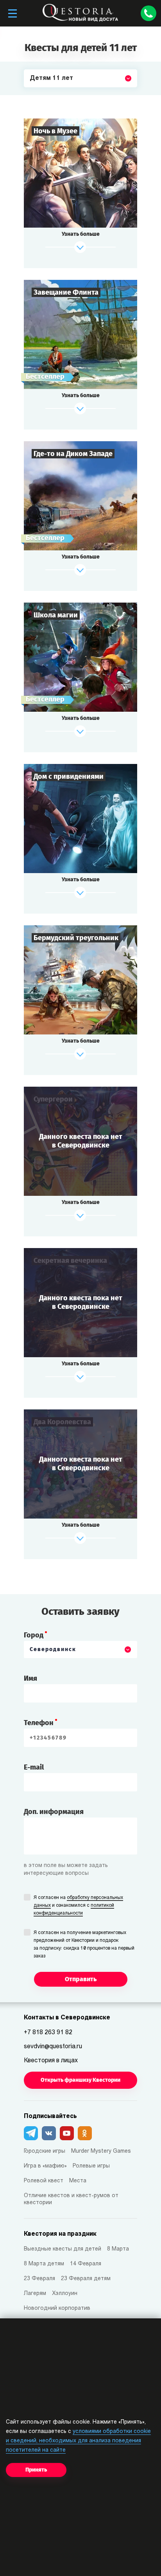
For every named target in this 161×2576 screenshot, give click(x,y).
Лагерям (35, 2294)
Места (78, 2181)
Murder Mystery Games (101, 2151)
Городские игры (45, 2151)
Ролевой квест (44, 2181)
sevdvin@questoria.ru (53, 2047)
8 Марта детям (44, 2264)
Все (36, 97)
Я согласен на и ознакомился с (78, 1906)
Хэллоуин (65, 2294)
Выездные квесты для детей (63, 2249)
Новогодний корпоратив (57, 2308)
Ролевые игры (91, 2166)
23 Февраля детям (86, 2279)
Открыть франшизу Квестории (80, 2080)
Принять (36, 2470)
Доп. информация (54, 1812)
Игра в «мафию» (45, 2166)
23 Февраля (39, 2279)
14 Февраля (86, 2264)
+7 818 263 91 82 (48, 2033)
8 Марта (118, 2249)
